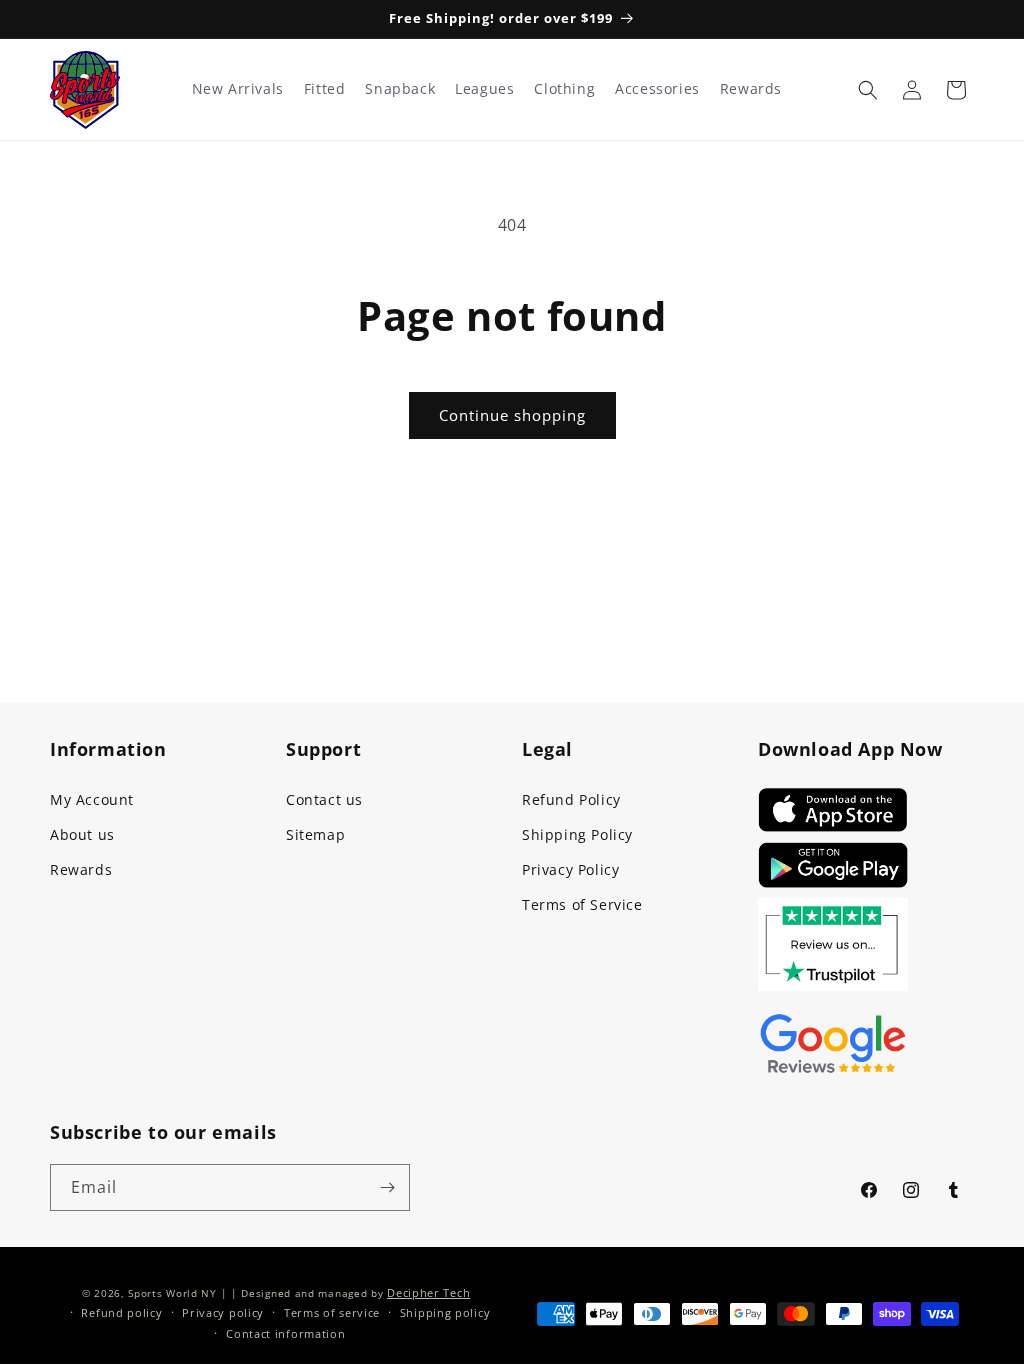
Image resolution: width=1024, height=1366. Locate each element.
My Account (92, 799)
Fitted (325, 89)
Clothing (564, 89)
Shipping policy (445, 1312)
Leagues (484, 89)
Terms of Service (582, 904)
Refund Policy (571, 799)
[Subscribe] (387, 1187)
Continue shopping (512, 415)
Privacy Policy (570, 869)
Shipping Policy (577, 834)
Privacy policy (223, 1312)
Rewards (81, 869)
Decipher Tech (428, 1292)
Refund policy (121, 1312)
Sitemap (315, 834)
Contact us (324, 799)
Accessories (657, 89)
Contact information (285, 1333)
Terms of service (332, 1312)
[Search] (868, 90)
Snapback (400, 89)
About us (82, 834)
